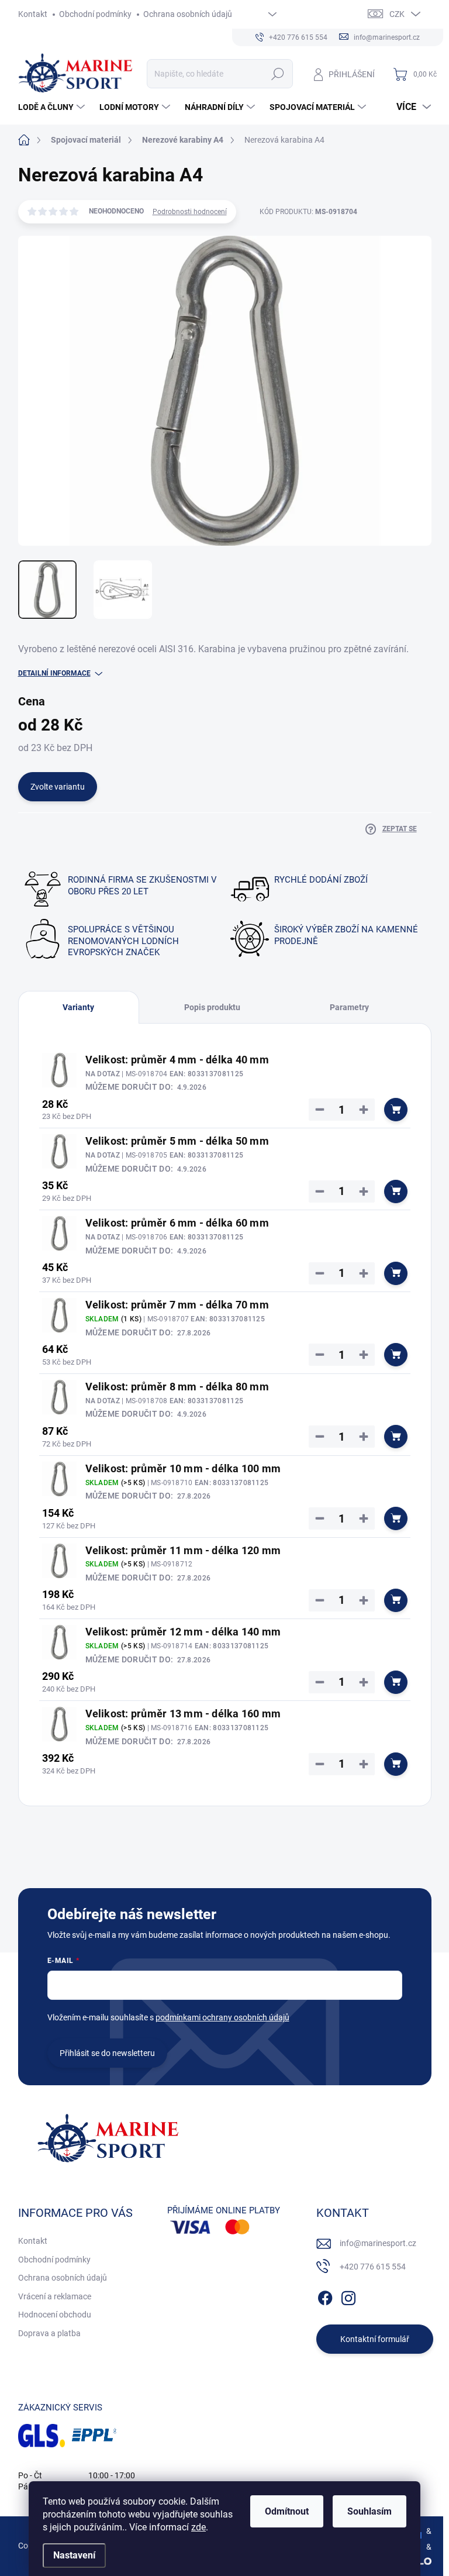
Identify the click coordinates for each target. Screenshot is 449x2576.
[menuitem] (53, 107)
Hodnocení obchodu (55, 2315)
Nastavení (74, 2555)
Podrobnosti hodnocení (190, 212)
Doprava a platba (49, 2333)
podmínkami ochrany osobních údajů (222, 2017)
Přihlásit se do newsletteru (107, 2053)
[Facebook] (325, 2296)
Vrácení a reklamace (55, 2296)
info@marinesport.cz (378, 2243)
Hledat (277, 74)
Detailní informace (54, 673)
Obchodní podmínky (95, 14)
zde (198, 2527)
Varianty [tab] (78, 1007)
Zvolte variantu (58, 787)
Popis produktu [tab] (212, 1007)
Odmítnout (287, 2511)
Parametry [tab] (349, 1007)
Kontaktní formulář (375, 2339)
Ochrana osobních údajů (188, 14)
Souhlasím (369, 2511)
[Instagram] (348, 2296)
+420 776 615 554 (373, 2267)
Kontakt (33, 14)
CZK (397, 14)
